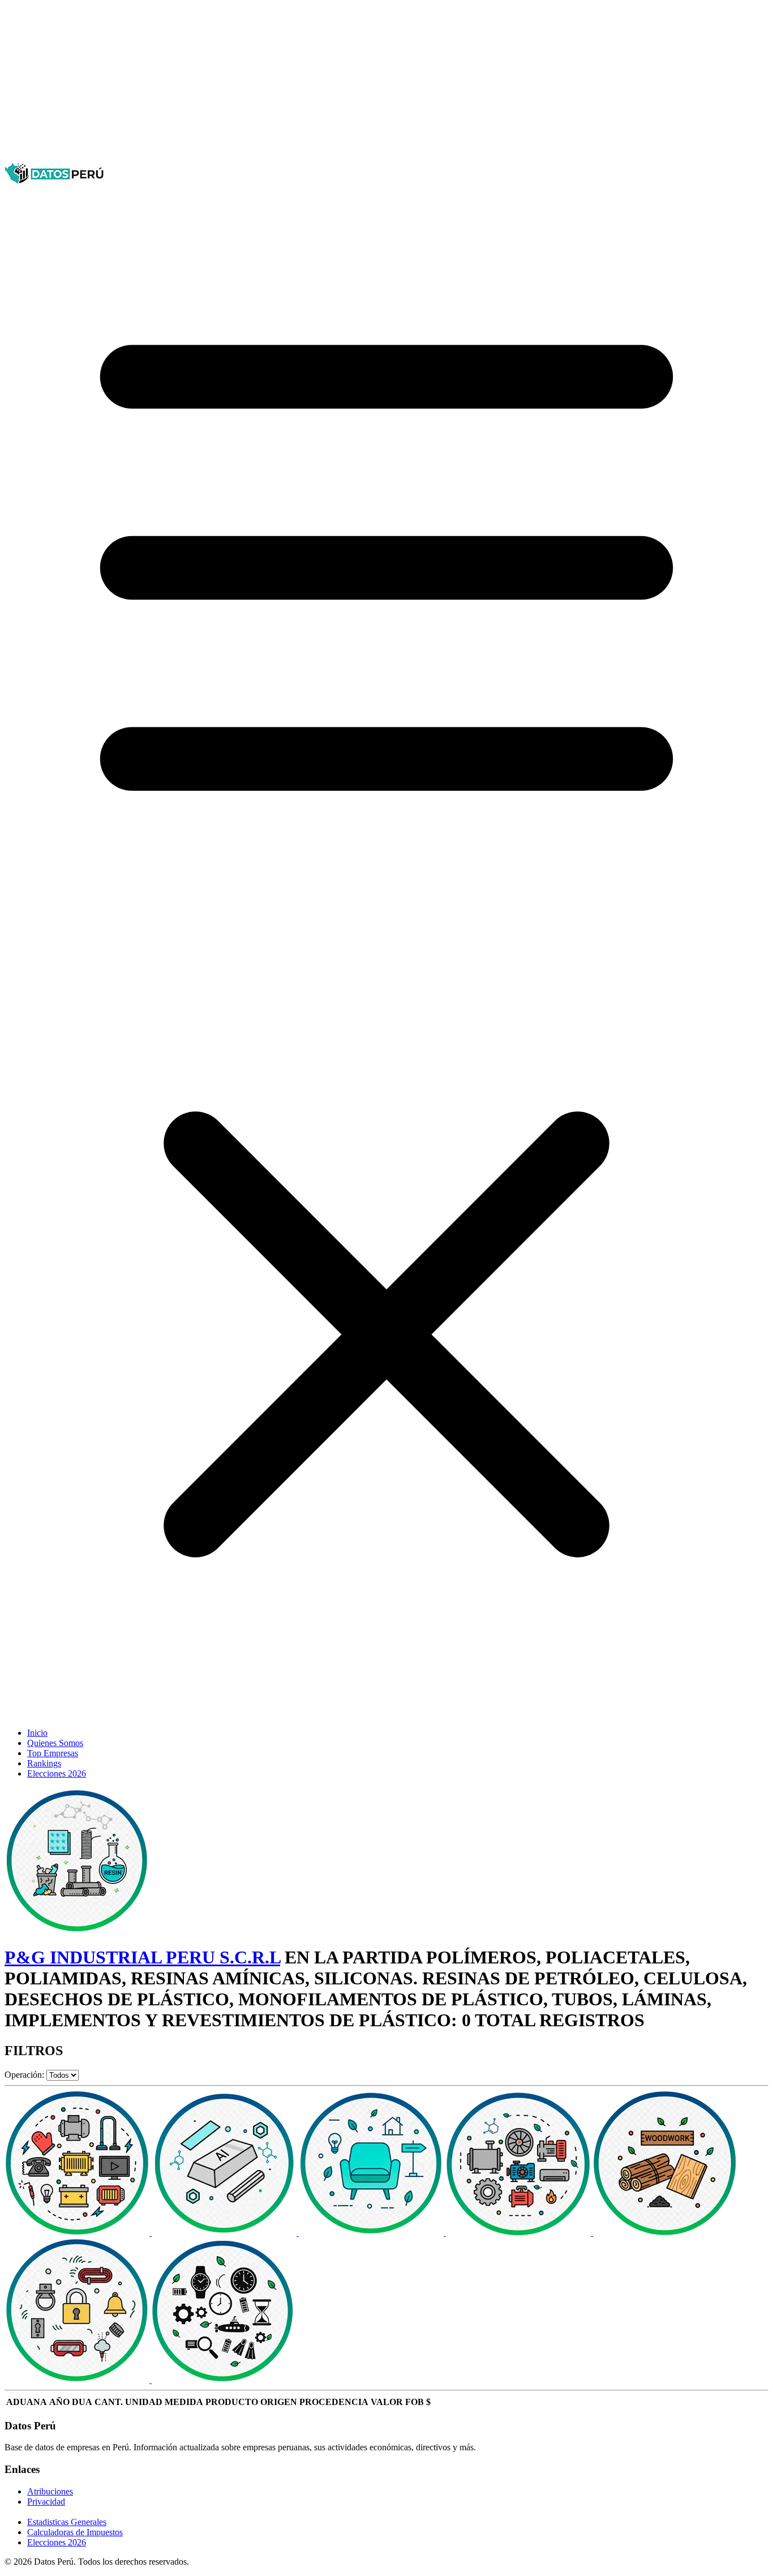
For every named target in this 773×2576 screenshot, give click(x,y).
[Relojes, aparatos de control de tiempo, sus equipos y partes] (224, 2380)
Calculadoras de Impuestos (75, 2532)
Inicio (37, 1733)
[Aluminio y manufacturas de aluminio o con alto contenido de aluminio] (225, 2233)
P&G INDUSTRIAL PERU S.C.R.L (142, 1957)
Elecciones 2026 (57, 1773)
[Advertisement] (344, 84)
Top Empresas (53, 1753)
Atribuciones (50, 2491)
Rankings (44, 1763)
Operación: (24, 2075)
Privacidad (46, 2502)
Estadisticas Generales (67, 2522)
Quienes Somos (55, 1743)
